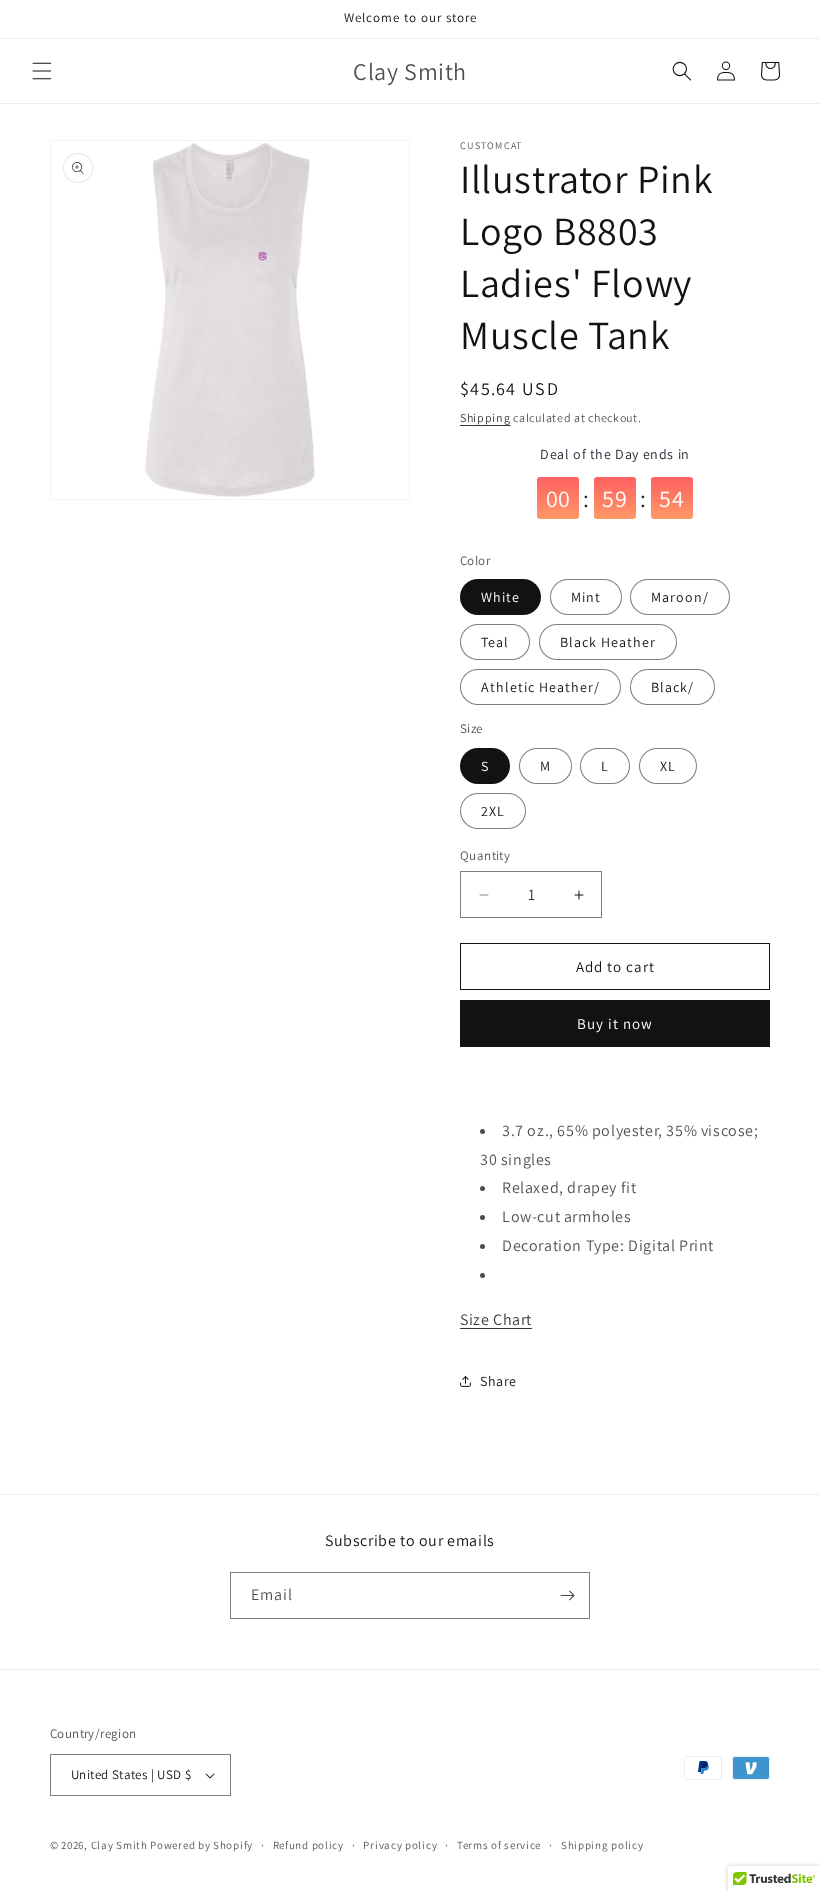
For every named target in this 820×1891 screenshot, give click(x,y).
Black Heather (608, 642)
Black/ (672, 687)
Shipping (485, 417)
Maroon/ (680, 597)
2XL (493, 811)
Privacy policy (400, 1845)
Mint (586, 597)
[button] (42, 71)
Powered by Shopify (201, 1845)
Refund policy (308, 1845)
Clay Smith (119, 1845)
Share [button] (498, 1381)
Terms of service (499, 1845)
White (500, 597)
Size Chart (496, 1319)
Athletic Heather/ (540, 687)
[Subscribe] (567, 1595)
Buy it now (615, 1023)
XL (668, 766)
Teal (495, 642)
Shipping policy (602, 1845)
